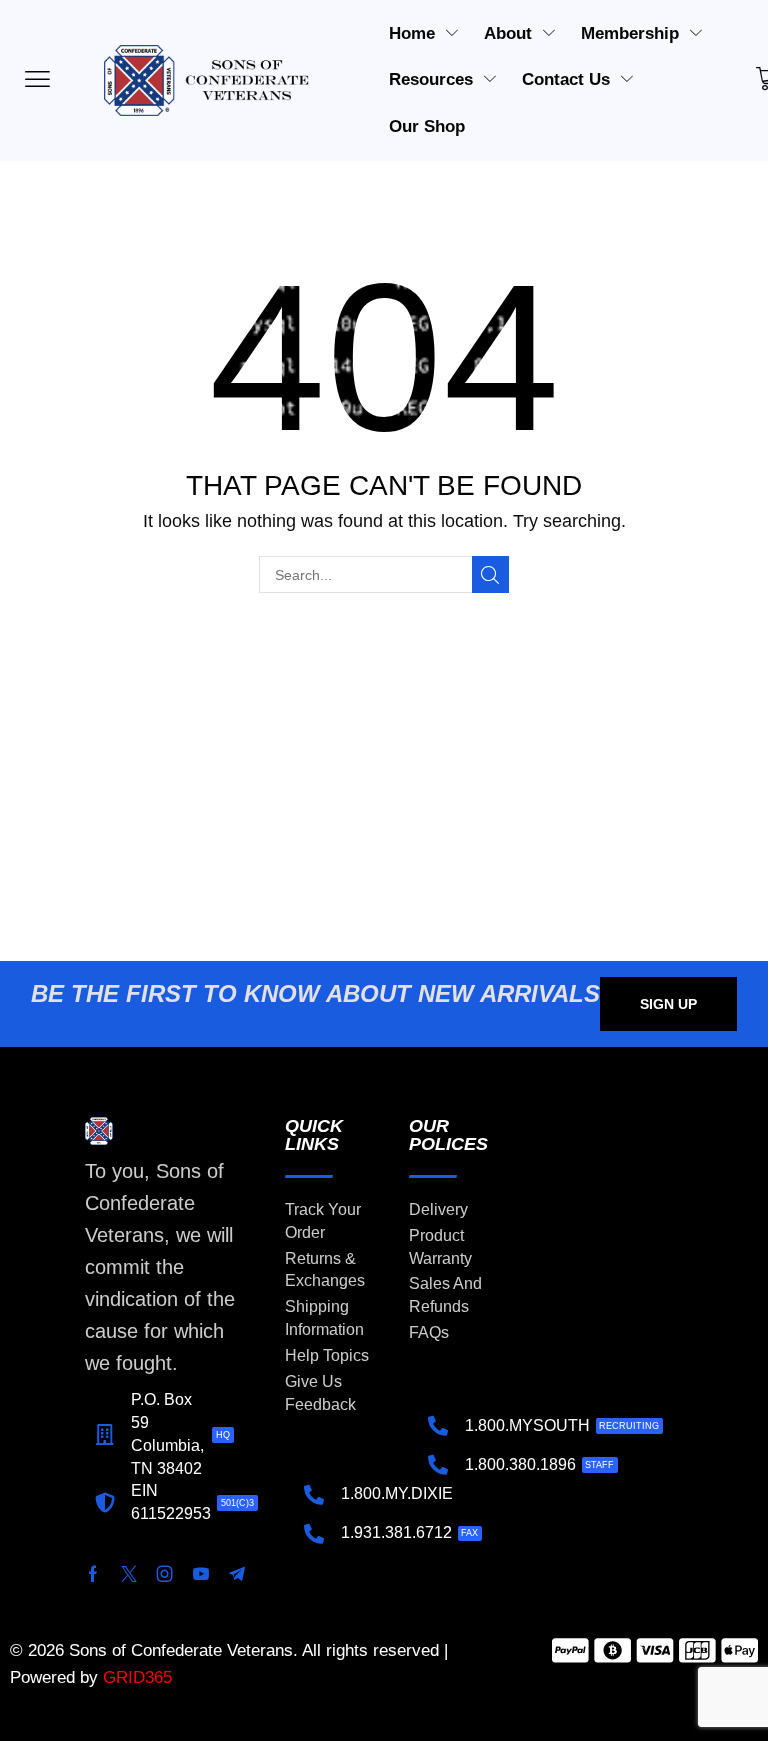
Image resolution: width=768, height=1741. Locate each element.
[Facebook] (93, 1574)
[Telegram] (237, 1574)
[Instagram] (165, 1574)
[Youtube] (201, 1574)
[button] (668, 1004)
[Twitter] (129, 1574)
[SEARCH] (490, 574)
